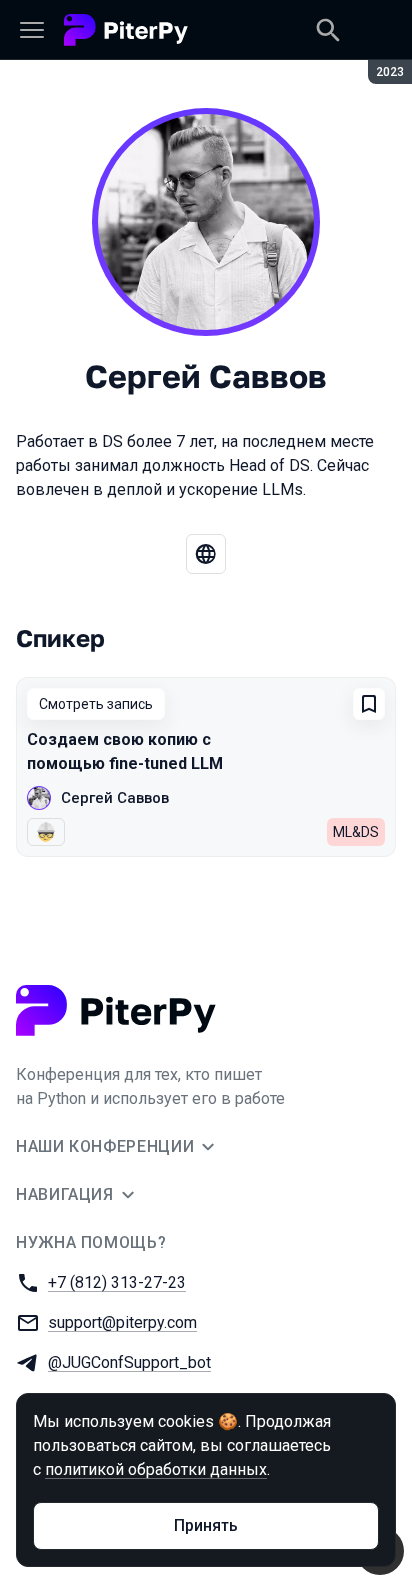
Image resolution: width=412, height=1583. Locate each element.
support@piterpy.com (122, 1322)
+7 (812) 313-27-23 (117, 1282)
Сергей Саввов (115, 798)
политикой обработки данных (156, 1469)
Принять (206, 1525)
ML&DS (356, 832)
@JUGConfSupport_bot (129, 1362)
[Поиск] (328, 30)
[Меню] (32, 30)
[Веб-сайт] (206, 554)
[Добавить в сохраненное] (369, 704)
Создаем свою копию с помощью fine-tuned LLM (125, 751)
